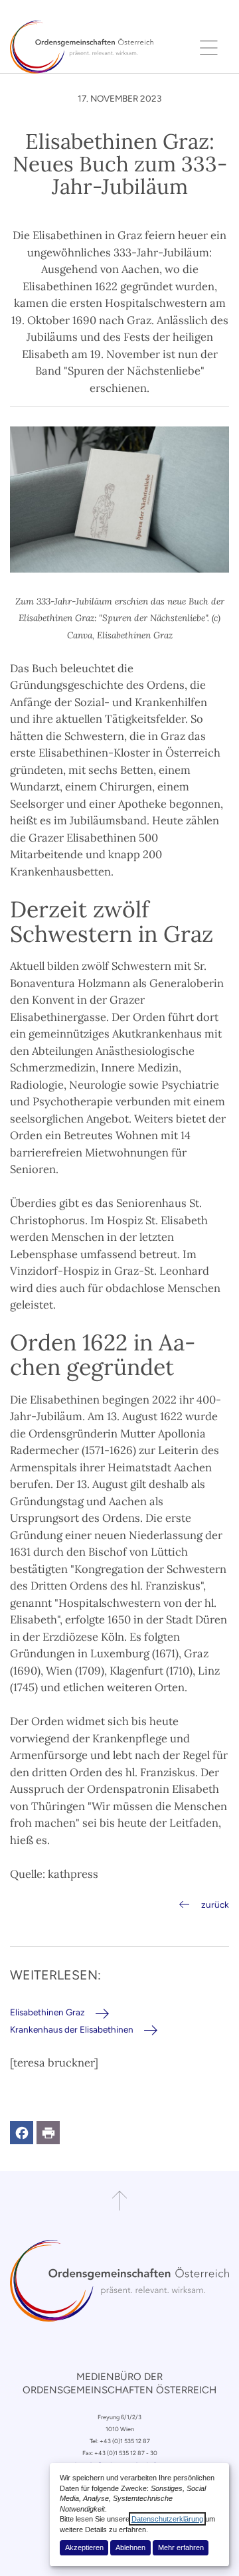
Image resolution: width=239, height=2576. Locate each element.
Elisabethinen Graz (47, 2012)
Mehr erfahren (181, 2547)
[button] (22, 2133)
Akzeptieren (84, 2547)
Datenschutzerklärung (167, 2519)
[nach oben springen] (119, 2201)
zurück (215, 1904)
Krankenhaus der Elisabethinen (72, 2029)
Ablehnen (130, 2547)
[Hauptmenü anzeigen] (209, 47)
